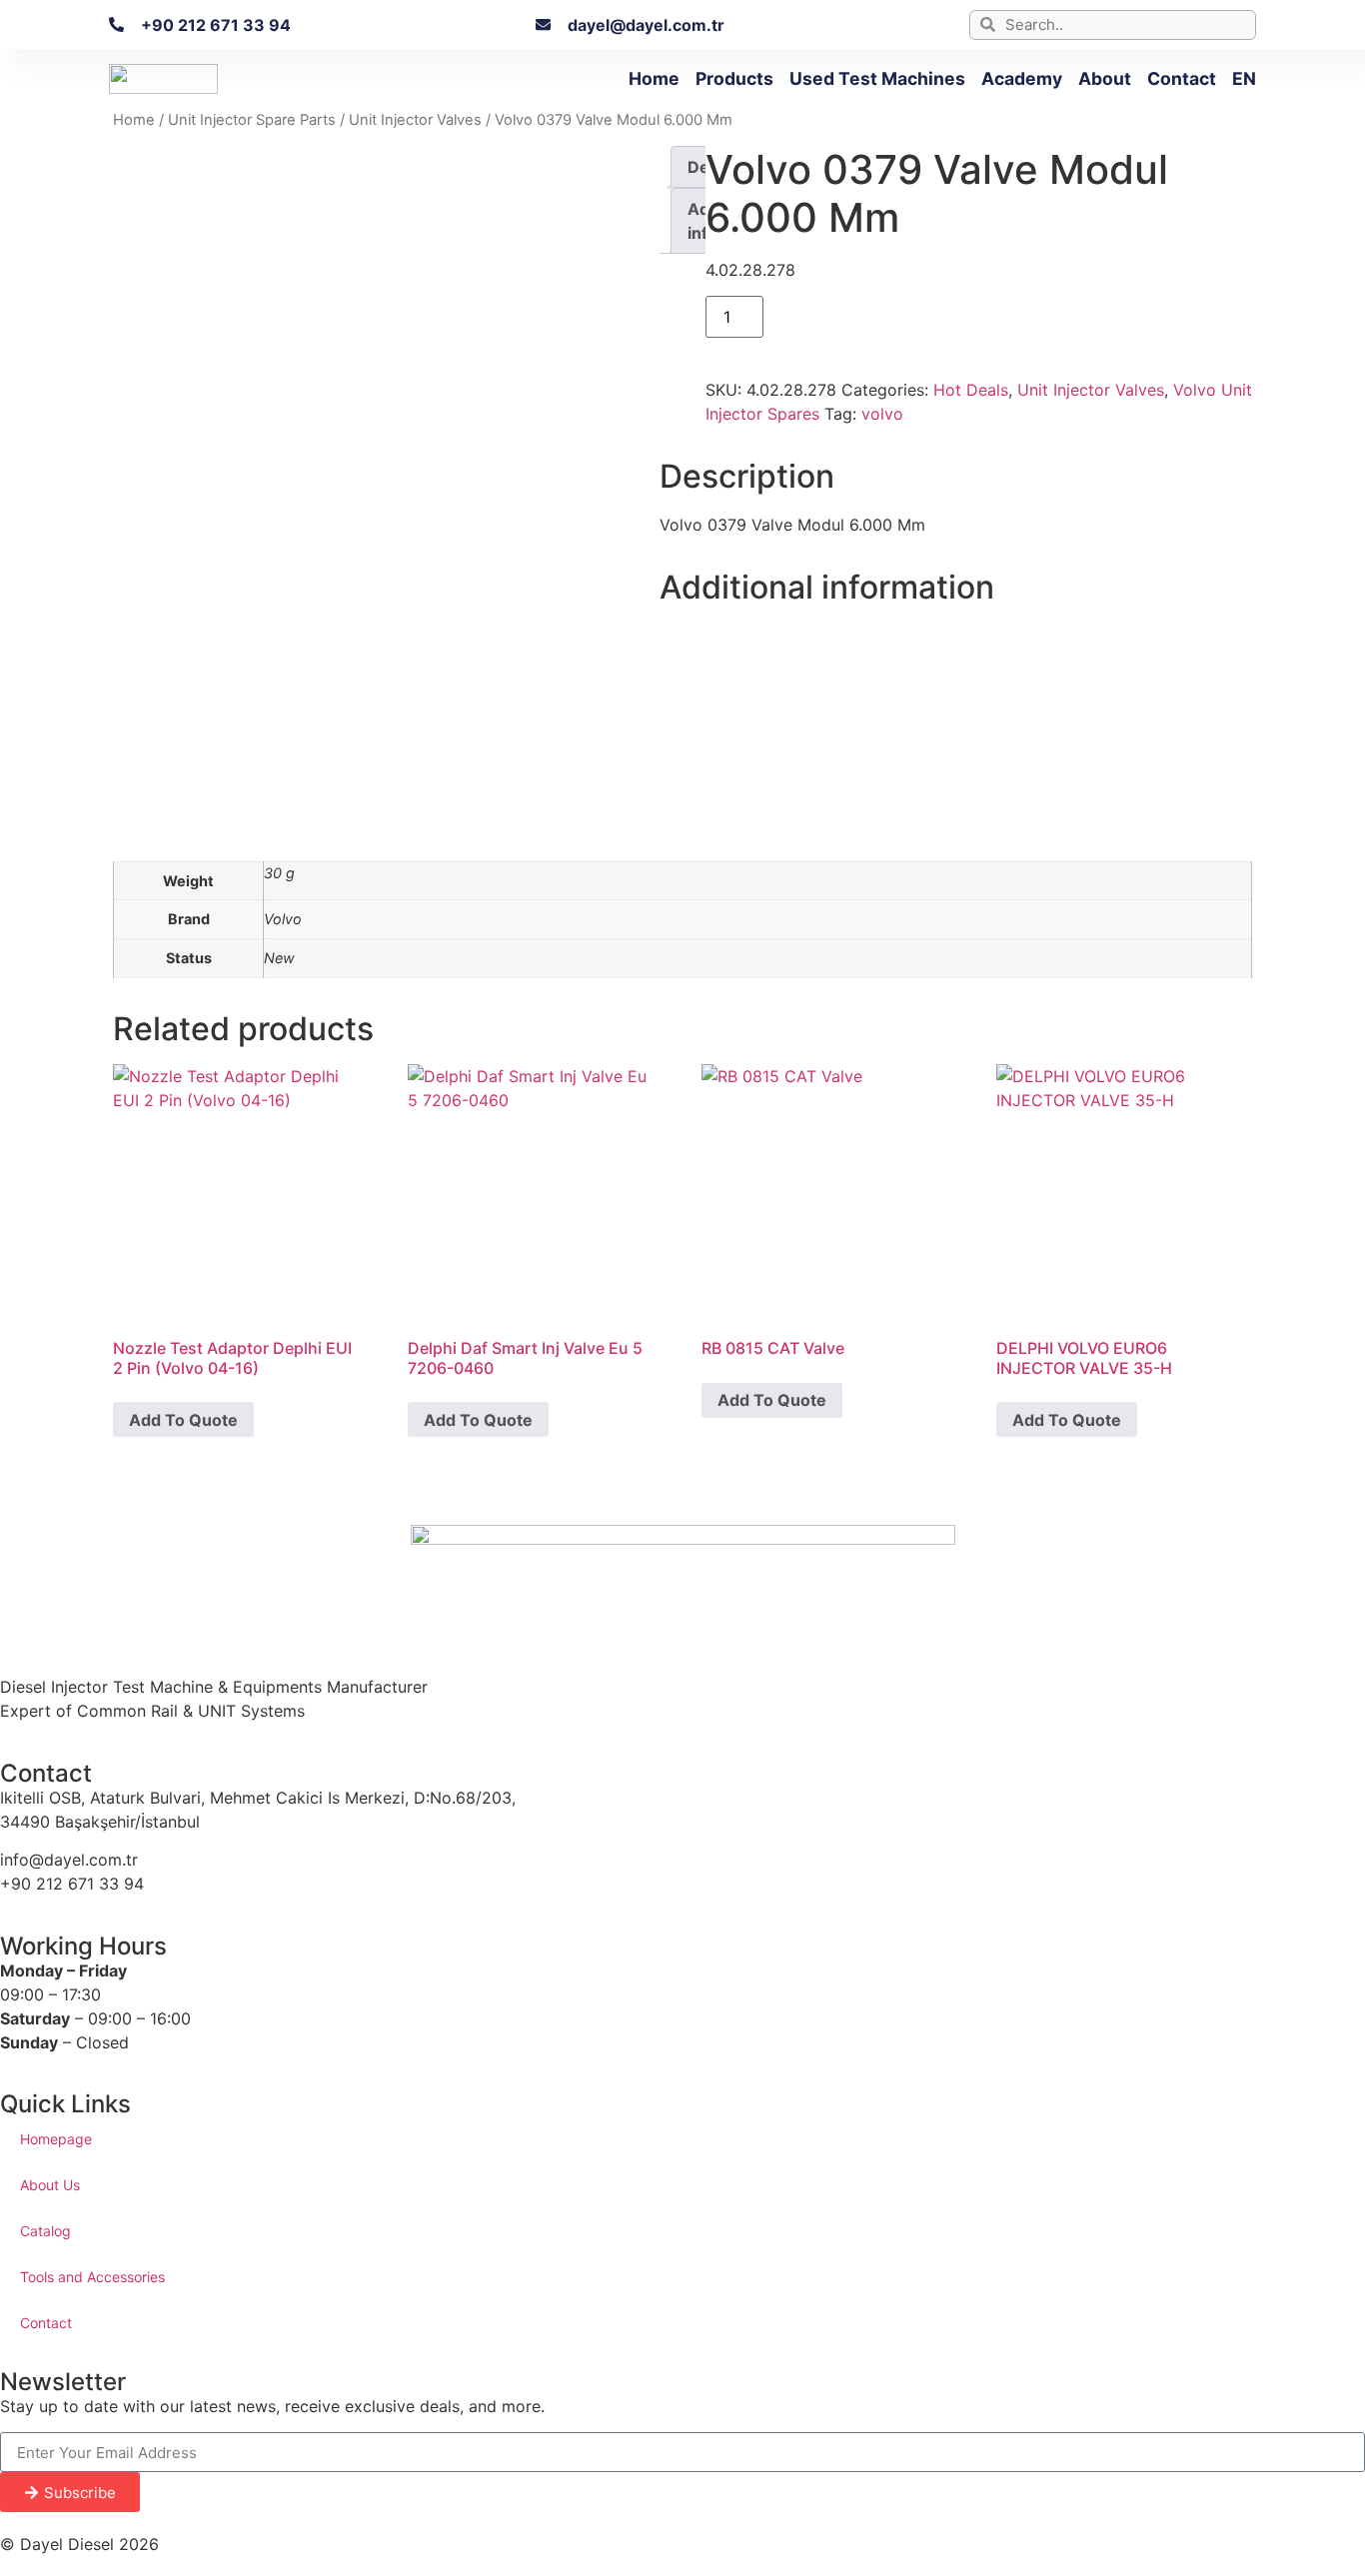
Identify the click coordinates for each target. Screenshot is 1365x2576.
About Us (50, 2185)
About (1105, 78)
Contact (1182, 78)
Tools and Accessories (92, 2277)
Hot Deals (971, 390)
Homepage (56, 2139)
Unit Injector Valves (415, 120)
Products (734, 78)
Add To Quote (183, 1420)
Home (654, 78)
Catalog (45, 2231)
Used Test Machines (877, 78)
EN (1244, 78)
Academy (1022, 78)
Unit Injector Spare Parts (252, 120)
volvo (882, 414)
